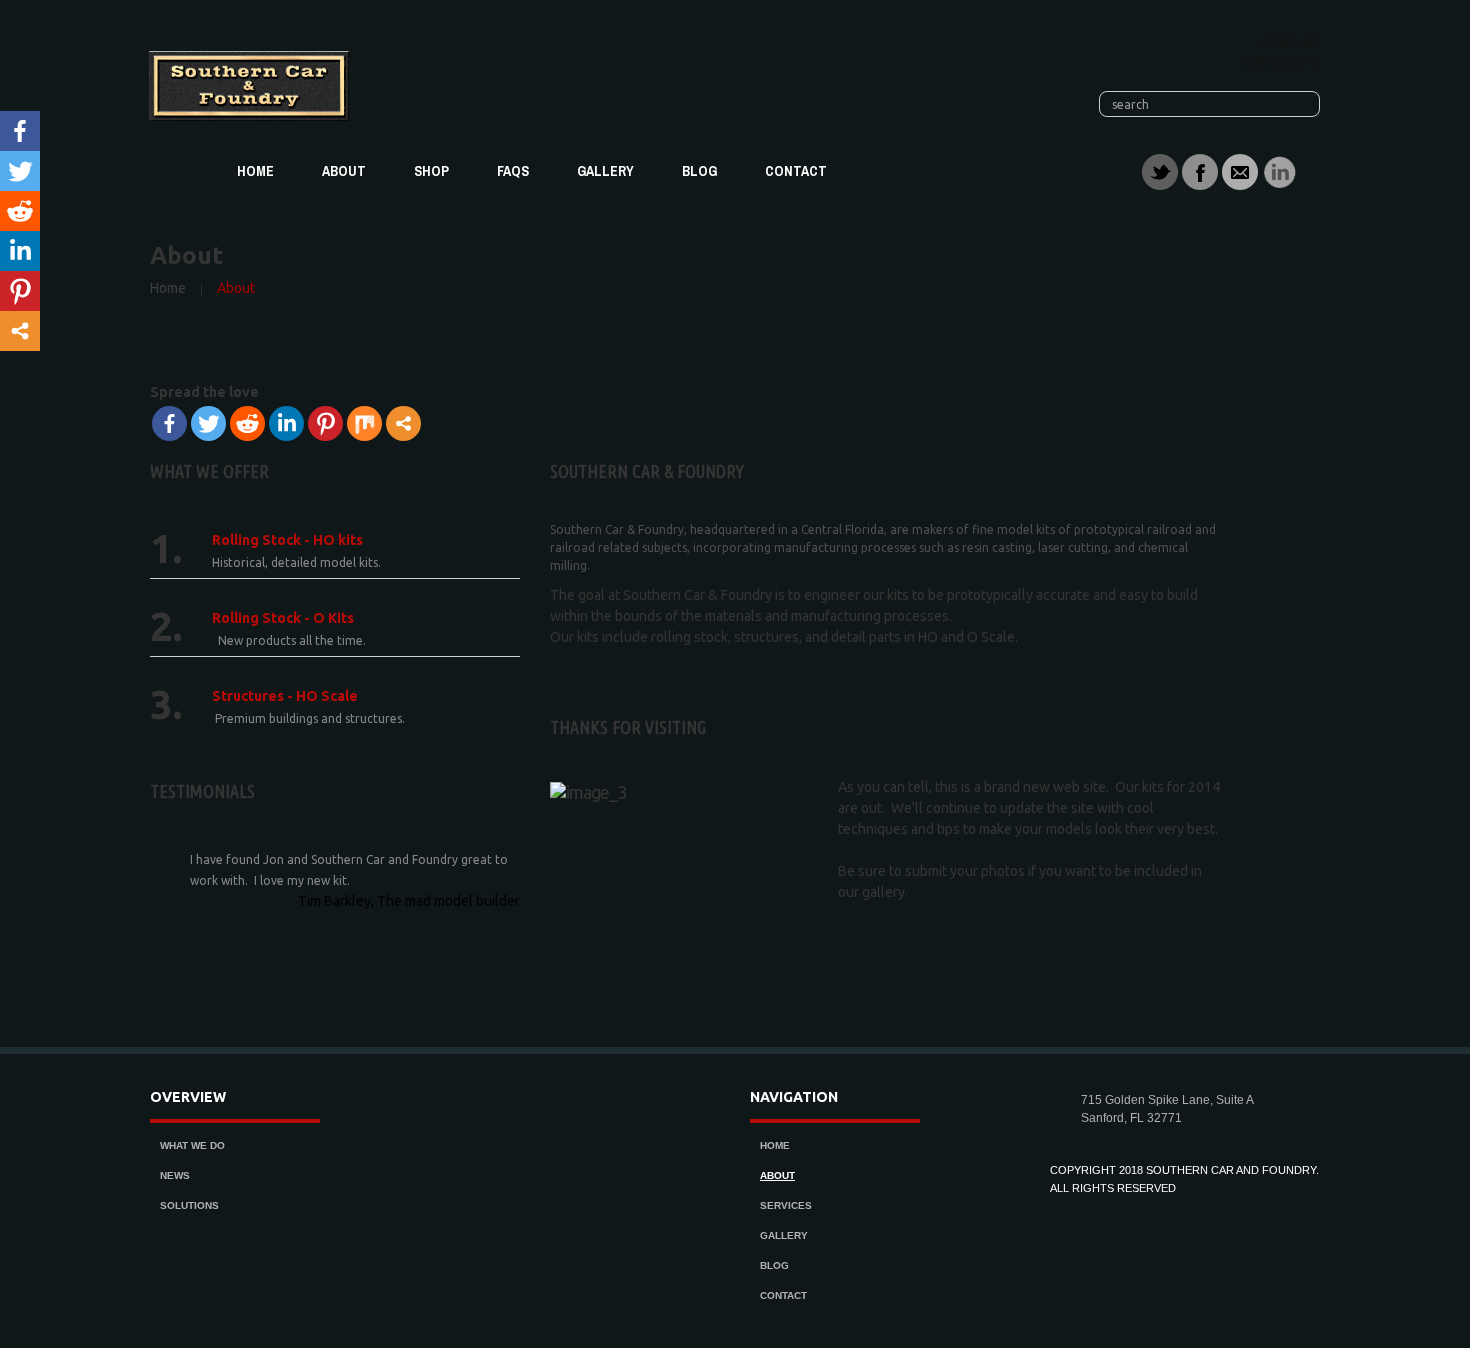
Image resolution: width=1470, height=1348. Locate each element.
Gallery (605, 171)
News (175, 1175)
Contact (796, 171)
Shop (431, 171)
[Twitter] (208, 423)
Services (786, 1205)
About (344, 171)
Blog (699, 171)
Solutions (189, 1205)
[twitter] (1160, 171)
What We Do (192, 1145)
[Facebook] (169, 423)
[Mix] (364, 423)
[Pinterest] (325, 423)
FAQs (513, 171)
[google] (1280, 171)
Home (255, 171)
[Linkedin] (286, 423)
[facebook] (1200, 171)
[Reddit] (247, 423)
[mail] (1240, 171)
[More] (403, 423)
